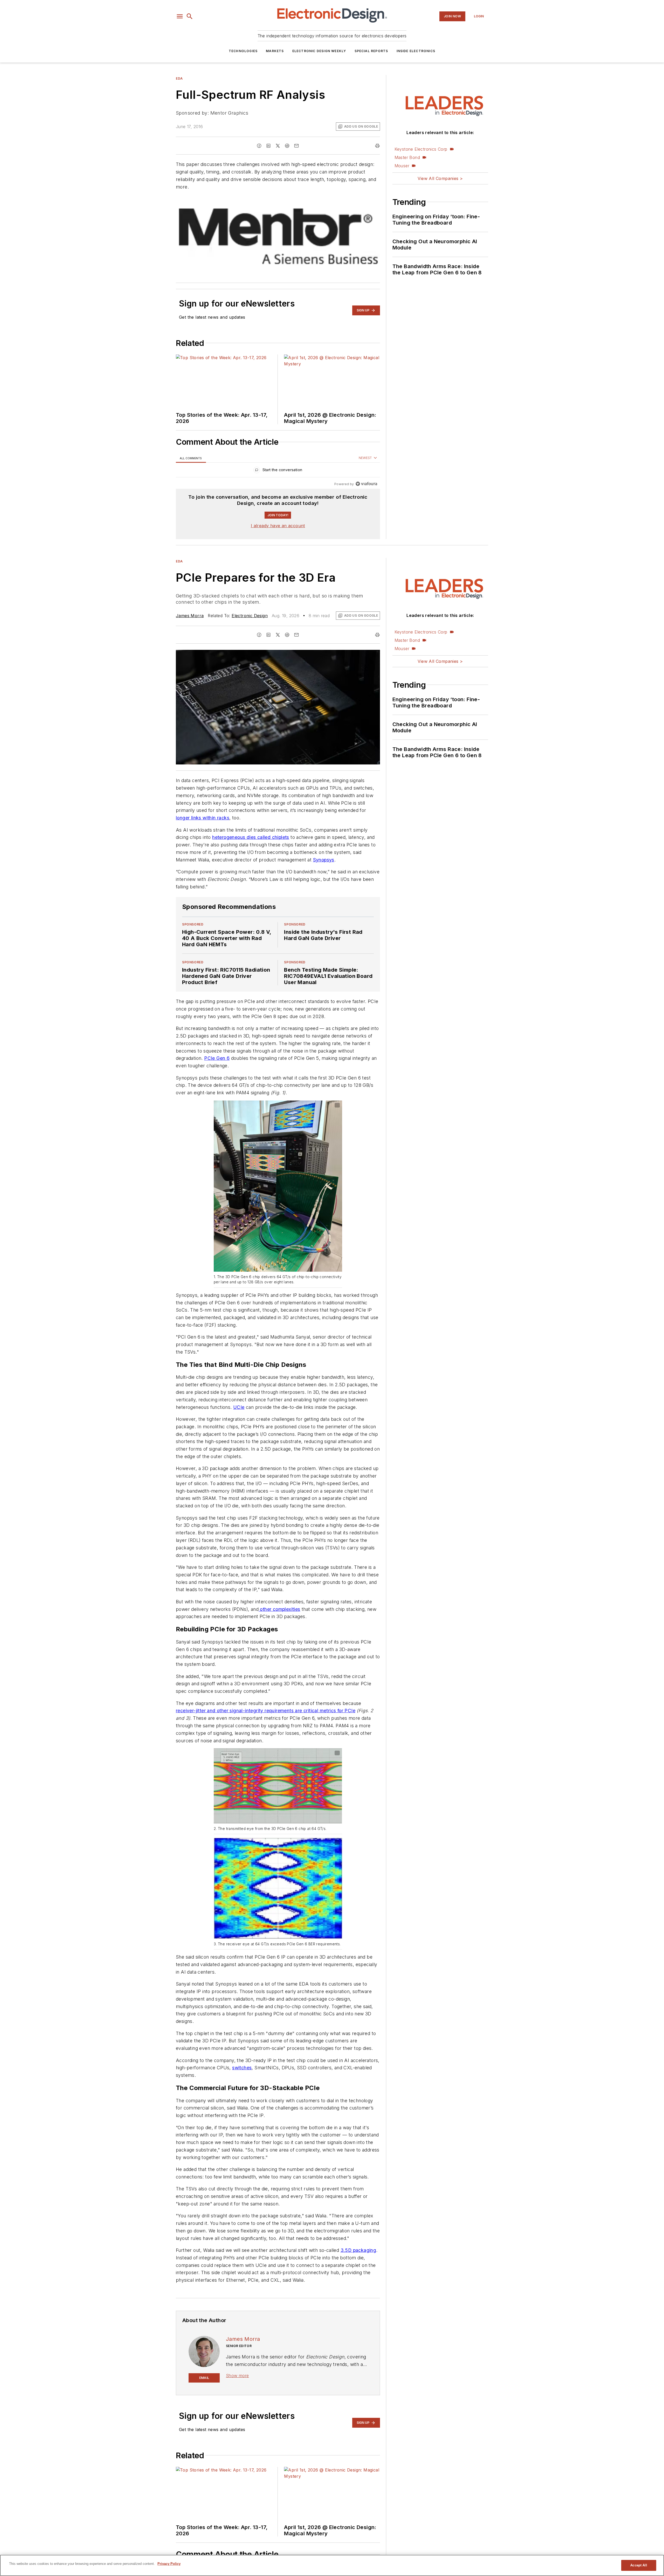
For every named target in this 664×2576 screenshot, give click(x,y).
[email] (296, 146)
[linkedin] (268, 146)
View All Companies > (440, 178)
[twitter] (278, 146)
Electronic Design (250, 616)
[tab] (191, 458)
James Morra (190, 616)
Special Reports (371, 51)
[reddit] (287, 146)
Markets (275, 51)
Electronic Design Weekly (319, 51)
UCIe (239, 1428)
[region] (278, 471)
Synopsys (324, 860)
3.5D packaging (358, 2332)
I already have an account (278, 526)
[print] (377, 146)
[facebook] (259, 146)
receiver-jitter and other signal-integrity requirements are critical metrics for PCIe (266, 1762)
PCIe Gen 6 (217, 1068)
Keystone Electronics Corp (421, 149)
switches (242, 2129)
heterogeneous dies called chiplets (251, 837)
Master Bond (407, 157)
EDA (179, 78)
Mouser (402, 166)
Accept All (639, 2565)
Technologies (243, 51)
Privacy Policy (169, 2564)
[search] (190, 16)
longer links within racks (203, 818)
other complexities (279, 1650)
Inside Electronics (416, 51)
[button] (180, 16)
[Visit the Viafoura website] (366, 484)
